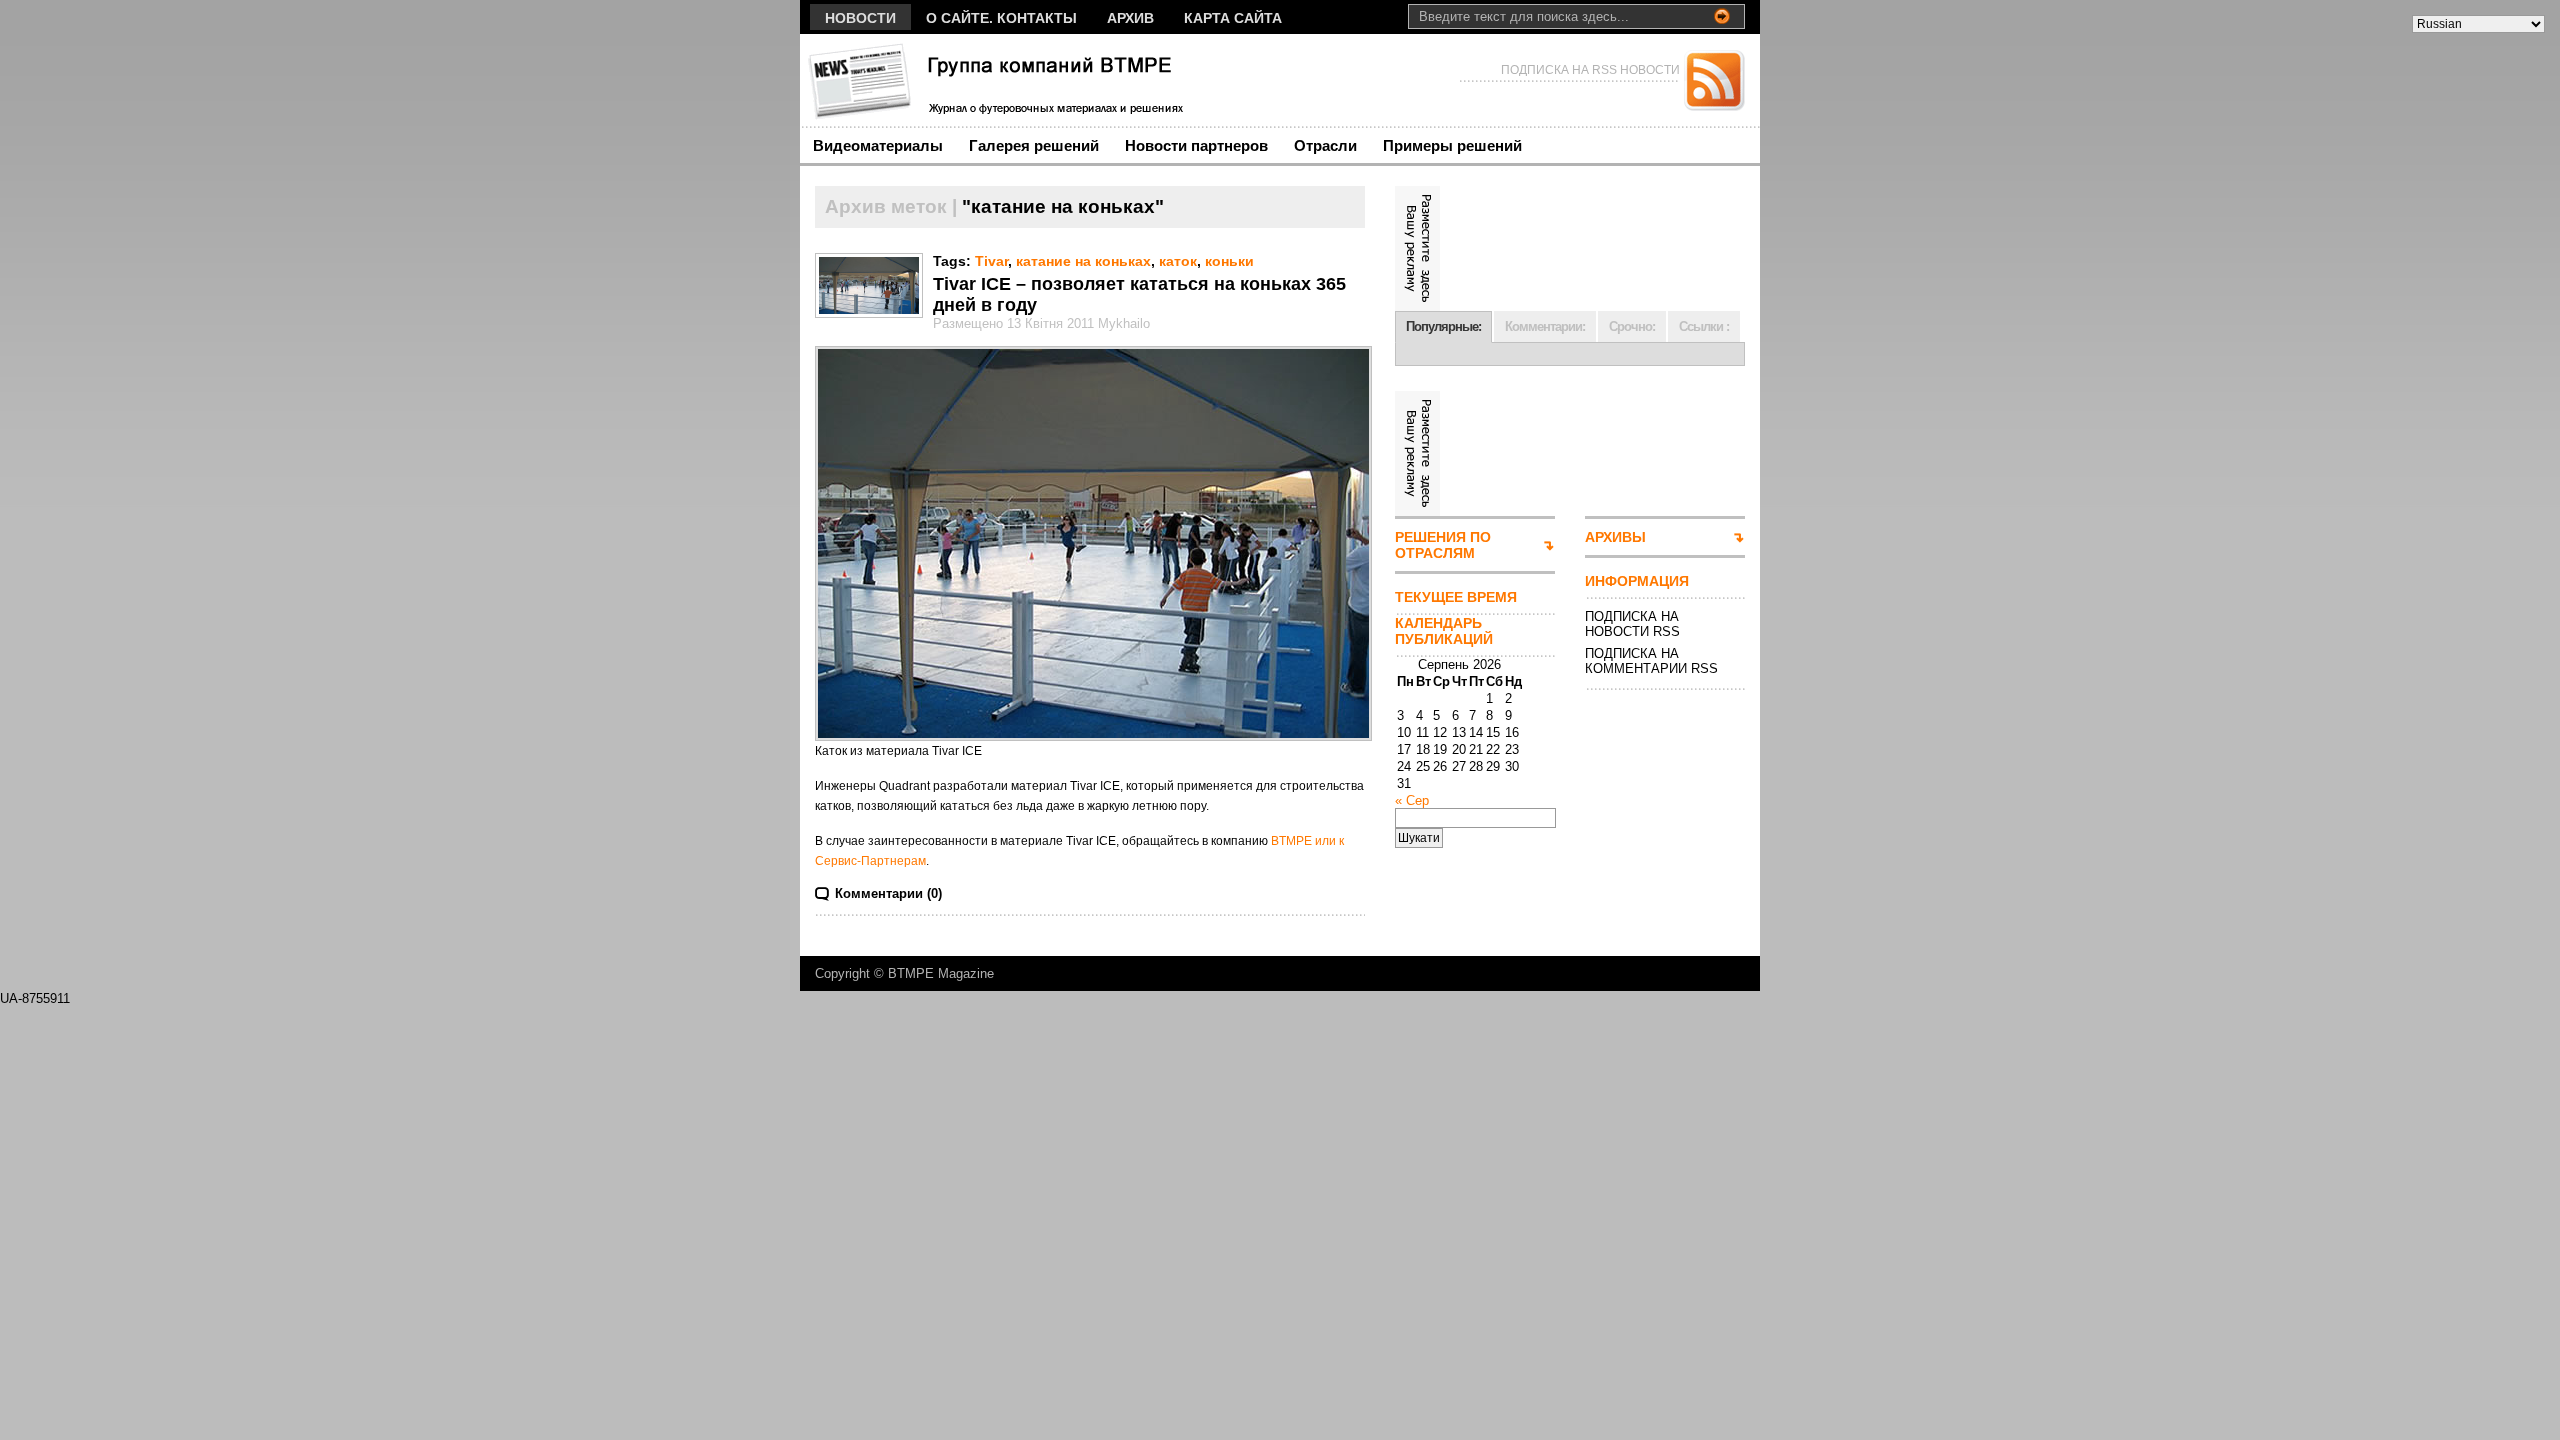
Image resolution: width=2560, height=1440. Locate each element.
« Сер (1412, 800)
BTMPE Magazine (941, 973)
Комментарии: (1545, 326)
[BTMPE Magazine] (994, 80)
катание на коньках (1083, 261)
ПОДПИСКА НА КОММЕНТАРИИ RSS (1651, 661)
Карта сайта (1233, 18)
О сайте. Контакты (1001, 18)
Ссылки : (1704, 326)
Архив (1130, 18)
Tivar (991, 261)
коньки (1229, 261)
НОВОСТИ (860, 18)
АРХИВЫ (1615, 537)
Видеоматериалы (878, 145)
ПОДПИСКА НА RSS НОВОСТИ (1590, 70)
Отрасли (1325, 145)
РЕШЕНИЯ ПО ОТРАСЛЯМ (1443, 545)
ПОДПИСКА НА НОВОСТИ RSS (1632, 624)
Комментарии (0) (888, 893)
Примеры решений (1452, 145)
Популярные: (1443, 326)
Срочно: (1632, 326)
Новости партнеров (1196, 145)
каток (1178, 261)
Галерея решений (1034, 145)
